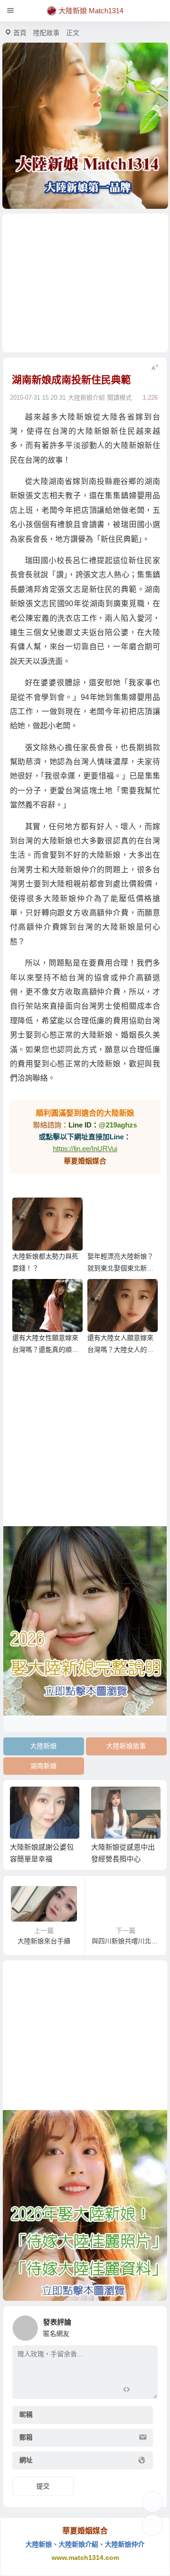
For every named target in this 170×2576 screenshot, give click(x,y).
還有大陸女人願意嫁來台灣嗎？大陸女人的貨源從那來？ (120, 1350)
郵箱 (26, 2437)
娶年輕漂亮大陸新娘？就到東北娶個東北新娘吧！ (120, 1268)
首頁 (20, 33)
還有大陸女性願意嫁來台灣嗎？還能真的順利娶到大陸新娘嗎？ (45, 1350)
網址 (26, 2460)
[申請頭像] (148, 2326)
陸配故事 (46, 33)
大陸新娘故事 (126, 1746)
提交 (43, 2486)
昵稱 (26, 2415)
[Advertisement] (85, 283)
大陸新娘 (43, 1746)
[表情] (143, 2391)
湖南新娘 (43, 1766)
